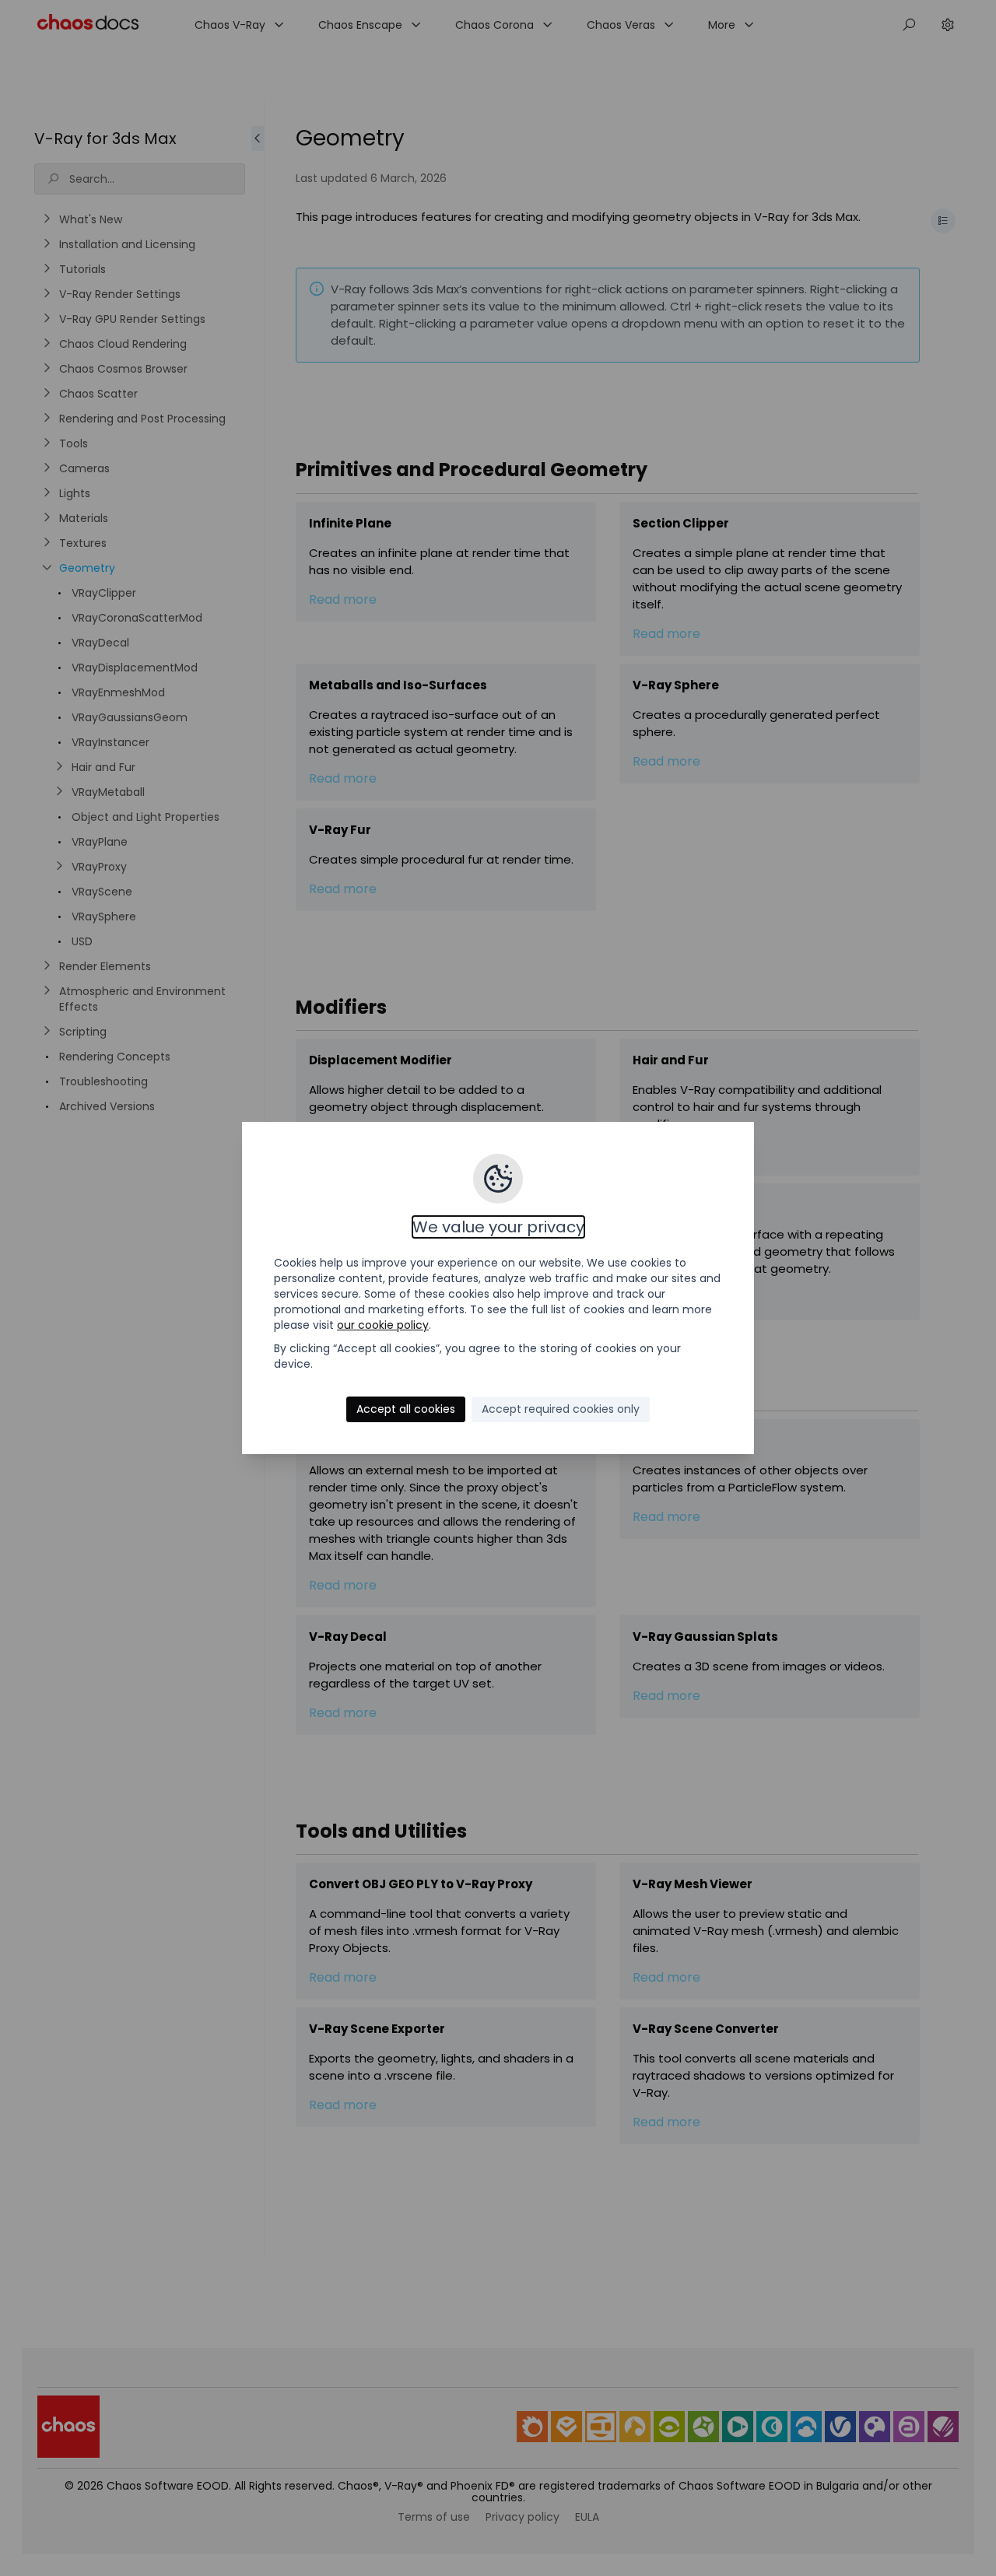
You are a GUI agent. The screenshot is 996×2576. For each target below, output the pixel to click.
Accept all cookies (406, 1409)
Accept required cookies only (561, 1409)
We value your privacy (498, 1227)
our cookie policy (383, 1325)
